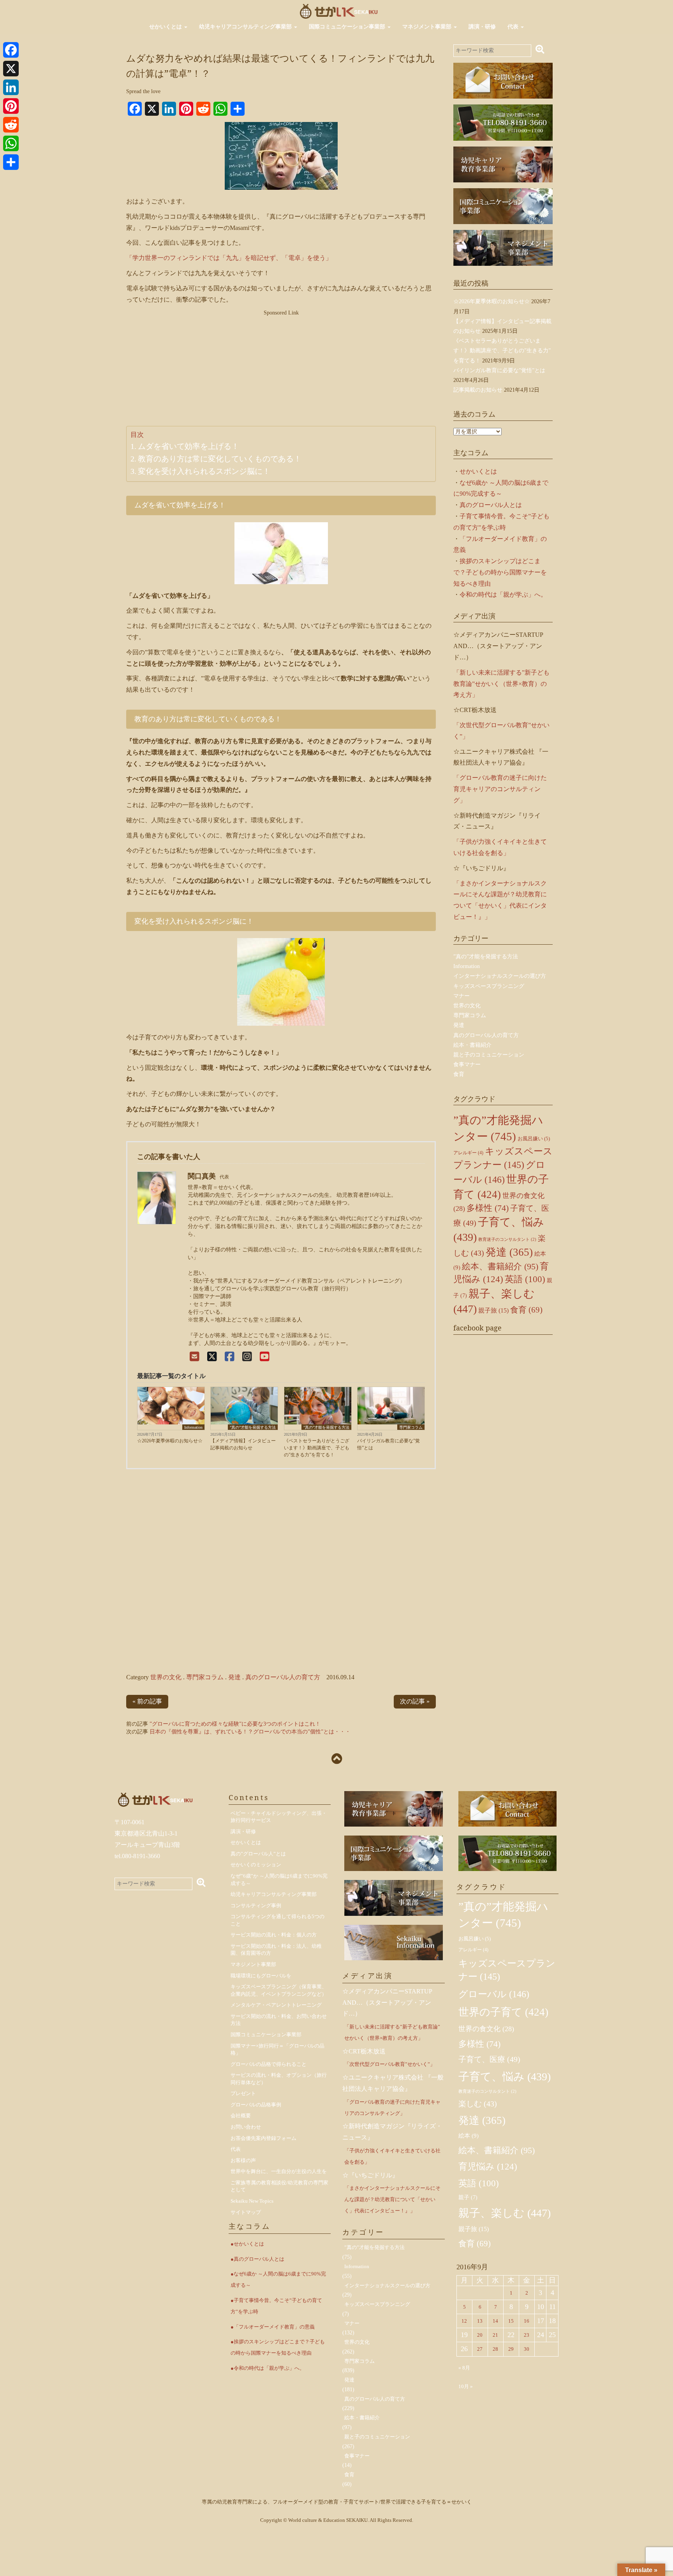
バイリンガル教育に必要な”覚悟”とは (388, 1444)
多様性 (488, 1208)
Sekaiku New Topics (252, 2201)
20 (480, 2335)
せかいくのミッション (256, 1865)
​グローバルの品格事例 (256, 2105)
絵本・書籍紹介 (472, 1045)
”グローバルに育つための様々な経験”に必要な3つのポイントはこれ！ (235, 1724)
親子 (468, 2197)
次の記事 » (415, 1701)
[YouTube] (265, 1357)
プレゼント (243, 2093)
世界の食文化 (486, 2029)
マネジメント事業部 (428, 27)
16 (527, 2321)
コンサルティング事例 (256, 1905)
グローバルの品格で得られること (269, 2064)
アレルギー (468, 1153)
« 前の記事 (147, 1701)
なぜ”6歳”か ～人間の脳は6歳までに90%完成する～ (279, 1880)
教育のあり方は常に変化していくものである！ (220, 459)
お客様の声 (243, 2160)
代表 (514, 27)
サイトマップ (246, 2212)
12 (464, 2321)
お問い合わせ (246, 2127)
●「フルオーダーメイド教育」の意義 (273, 2327)
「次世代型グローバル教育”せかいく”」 (390, 2064)
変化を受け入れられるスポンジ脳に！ (204, 471)
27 (480, 2349)
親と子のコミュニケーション (489, 1055)
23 (527, 2335)
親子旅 (493, 1310)
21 (495, 2335)
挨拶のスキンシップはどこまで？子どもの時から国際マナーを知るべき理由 (500, 572)
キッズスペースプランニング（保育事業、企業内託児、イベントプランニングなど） (279, 1990)
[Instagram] (247, 1357)
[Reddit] (11, 125)
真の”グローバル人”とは (258, 1854)
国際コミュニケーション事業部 (348, 27)
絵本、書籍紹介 (500, 1266)
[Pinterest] (11, 106)
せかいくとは (166, 27)
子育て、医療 (489, 2059)
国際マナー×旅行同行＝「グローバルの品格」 (277, 2049)
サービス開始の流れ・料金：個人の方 (274, 1935)
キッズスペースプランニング (489, 986)
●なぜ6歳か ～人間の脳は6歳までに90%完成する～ (278, 2279)
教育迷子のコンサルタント (507, 1239)
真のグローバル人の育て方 (283, 1677)
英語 (525, 1279)
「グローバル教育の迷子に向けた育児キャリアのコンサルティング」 (500, 789)
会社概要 (241, 2116)
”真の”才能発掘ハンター (503, 1915)
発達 (234, 1677)
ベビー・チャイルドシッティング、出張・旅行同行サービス (279, 1817)
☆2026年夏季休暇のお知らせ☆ (170, 1441)
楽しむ (478, 2104)
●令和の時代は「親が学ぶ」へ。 (268, 2368)
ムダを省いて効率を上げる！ (189, 446)
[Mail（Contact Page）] (195, 1357)
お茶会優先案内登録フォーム (263, 2138)
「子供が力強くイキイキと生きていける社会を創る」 (392, 2156)
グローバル (494, 1994)
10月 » (466, 2386)
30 (527, 2349)
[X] (212, 1357)
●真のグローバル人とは (257, 2259)
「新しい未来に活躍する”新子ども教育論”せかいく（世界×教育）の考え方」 (501, 684)
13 (480, 2321)
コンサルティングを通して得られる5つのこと (277, 1920)
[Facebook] (230, 1357)
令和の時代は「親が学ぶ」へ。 (503, 595)
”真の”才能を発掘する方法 (253, 1427)
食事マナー (467, 1064)
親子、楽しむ (505, 2213)
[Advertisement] (281, 371)
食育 (459, 1074)
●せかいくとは (247, 2244)
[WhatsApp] (11, 143)
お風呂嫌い (534, 1139)
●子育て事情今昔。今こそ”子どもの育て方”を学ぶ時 (276, 2306)
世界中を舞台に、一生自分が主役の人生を (279, 2171)
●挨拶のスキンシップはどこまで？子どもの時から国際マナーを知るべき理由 (278, 2347)
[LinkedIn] (11, 87)
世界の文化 (166, 1677)
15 (511, 2321)
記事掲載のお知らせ (478, 390)
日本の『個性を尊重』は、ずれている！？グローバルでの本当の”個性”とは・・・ (250, 1732)
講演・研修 (482, 27)
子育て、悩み (505, 2077)
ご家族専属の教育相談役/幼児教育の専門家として (279, 2186)
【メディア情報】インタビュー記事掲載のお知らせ (243, 1444)
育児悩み (488, 2166)
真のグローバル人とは (491, 505)
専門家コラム (411, 1427)
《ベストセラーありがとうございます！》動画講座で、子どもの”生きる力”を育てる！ (317, 1448)
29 (511, 2349)
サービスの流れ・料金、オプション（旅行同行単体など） (279, 2079)
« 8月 (464, 2368)
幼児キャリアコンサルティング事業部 (246, 27)
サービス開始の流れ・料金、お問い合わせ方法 (279, 2020)
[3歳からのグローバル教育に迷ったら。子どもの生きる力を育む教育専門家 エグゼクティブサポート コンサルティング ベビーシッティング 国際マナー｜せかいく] (339, 11)
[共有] (11, 162)
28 (495, 2349)
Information (193, 1427)
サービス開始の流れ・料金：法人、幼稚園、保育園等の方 (276, 1950)
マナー (462, 996)
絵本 (469, 2136)
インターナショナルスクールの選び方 (500, 976)
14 (495, 2321)
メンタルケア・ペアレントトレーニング (276, 2005)
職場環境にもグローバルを (261, 1976)
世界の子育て (503, 2012)
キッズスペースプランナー (507, 1970)
